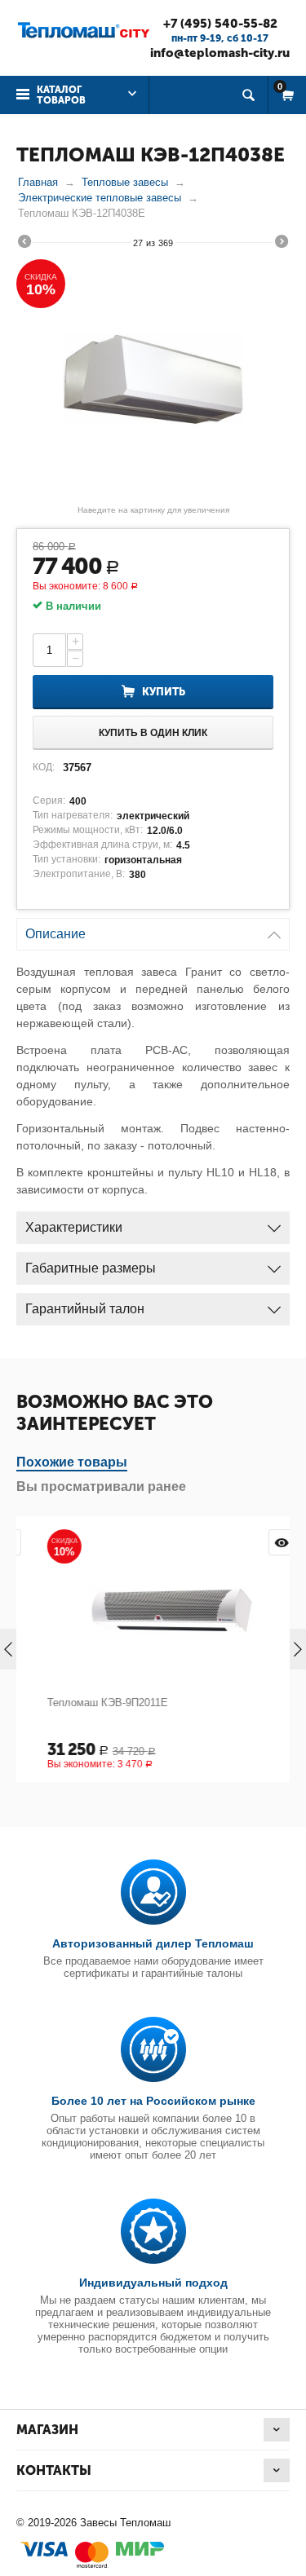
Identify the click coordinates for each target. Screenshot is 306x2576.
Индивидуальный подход (153, 2283)
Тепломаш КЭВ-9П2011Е (90, 1703)
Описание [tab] (55, 934)
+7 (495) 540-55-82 (220, 24)
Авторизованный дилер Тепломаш (153, 1943)
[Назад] (24, 244)
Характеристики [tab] (74, 1227)
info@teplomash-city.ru (220, 53)
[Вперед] (282, 244)
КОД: (44, 767)
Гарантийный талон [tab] (85, 1309)
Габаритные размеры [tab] (91, 1268)
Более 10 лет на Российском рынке (153, 2101)
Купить (164, 692)
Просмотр (264, 1542)
